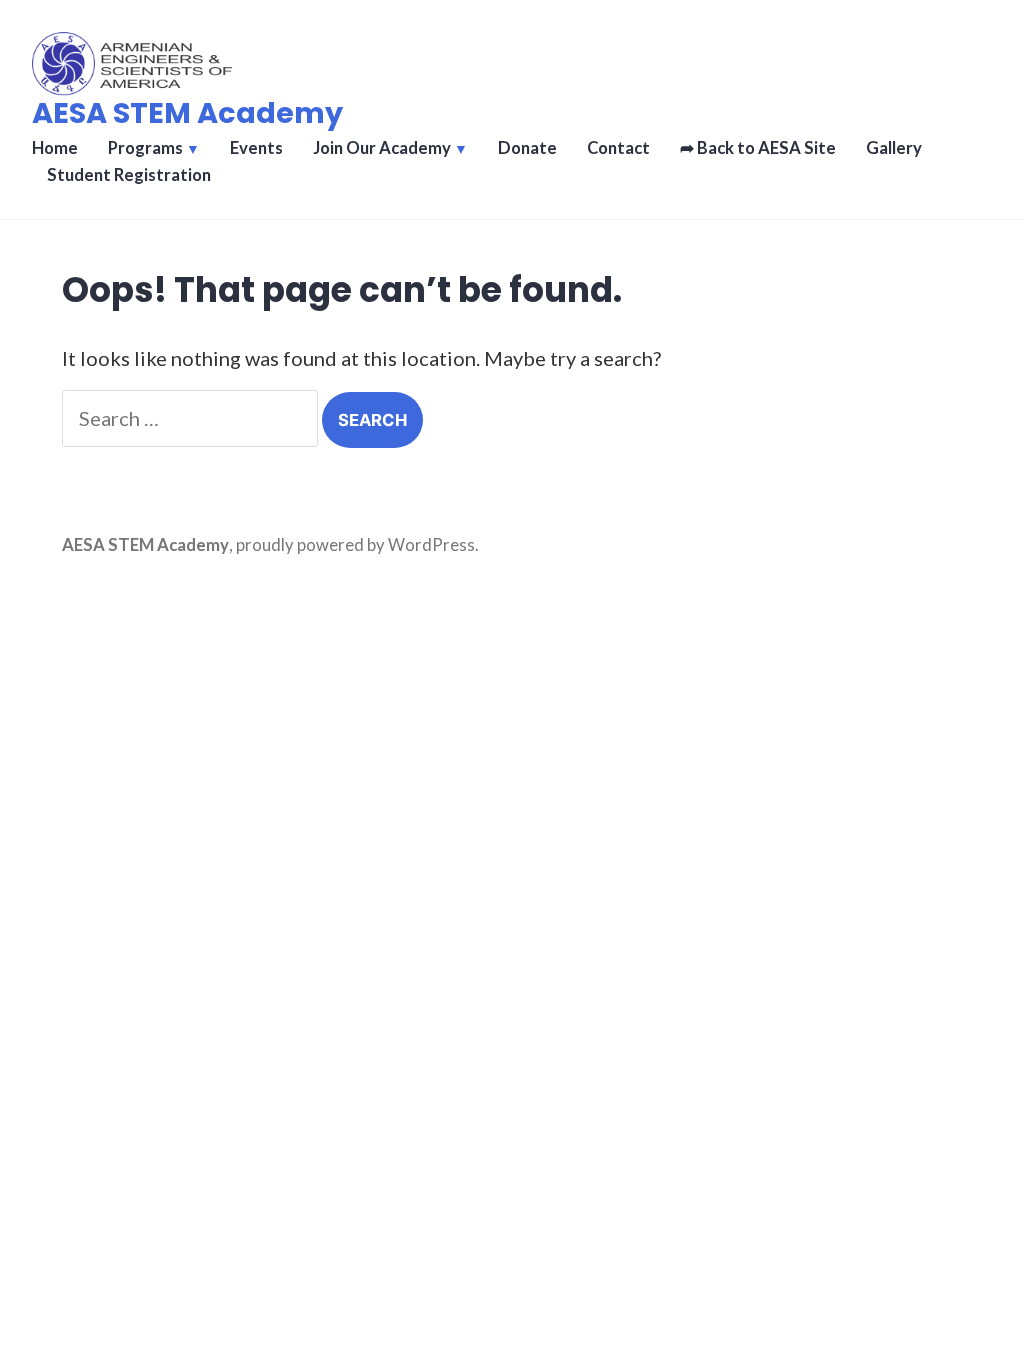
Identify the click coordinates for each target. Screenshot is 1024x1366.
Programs (145, 148)
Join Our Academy (382, 148)
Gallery (894, 148)
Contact (618, 148)
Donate (527, 148)
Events (256, 148)
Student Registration (129, 175)
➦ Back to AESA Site (758, 148)
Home (55, 148)
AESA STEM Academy (187, 113)
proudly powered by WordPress (355, 545)
